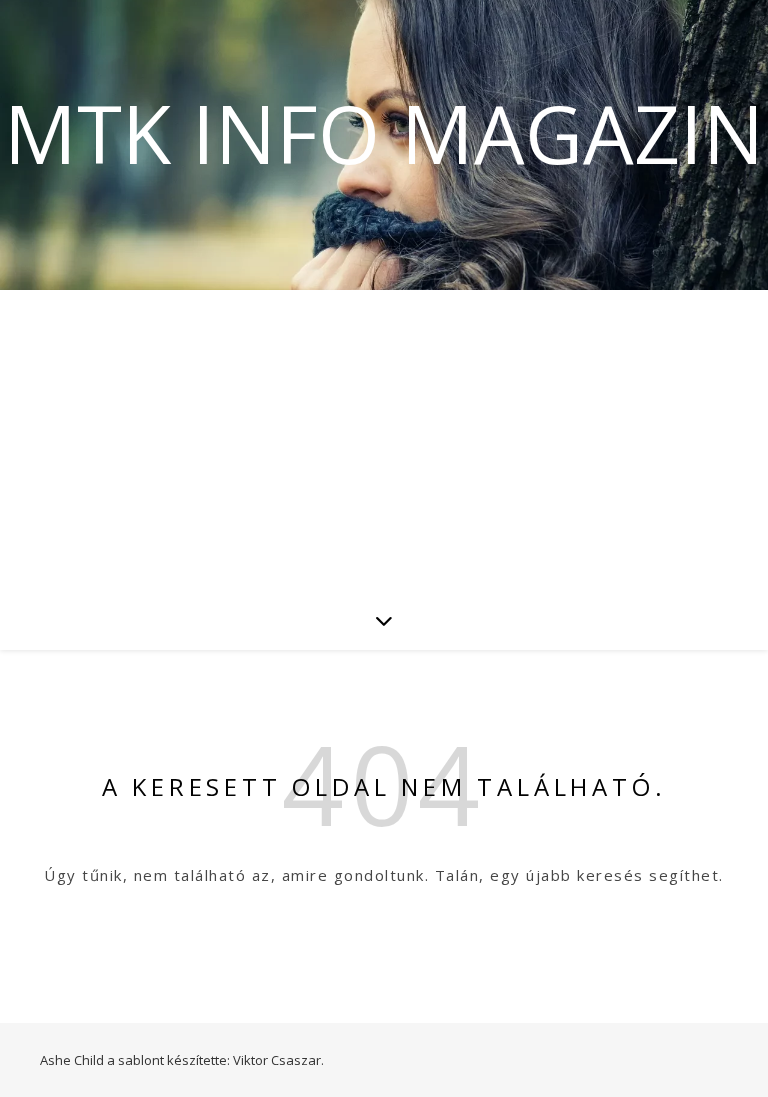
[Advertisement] (384, 440)
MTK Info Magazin (384, 133)
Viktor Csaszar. (278, 1060)
